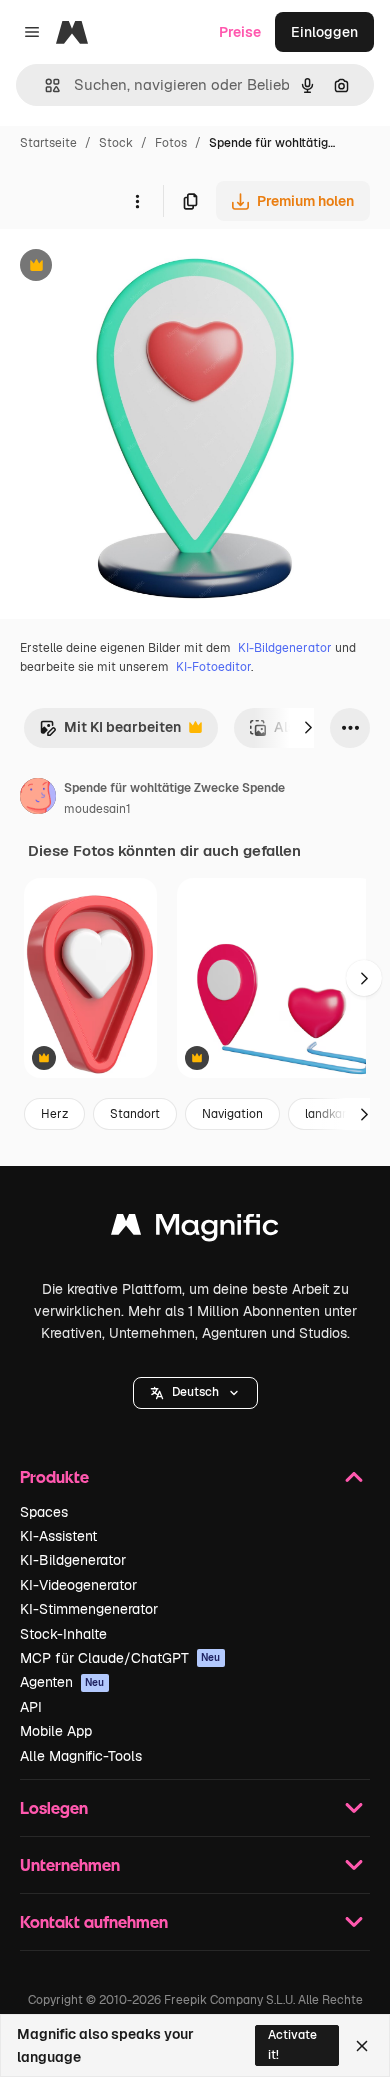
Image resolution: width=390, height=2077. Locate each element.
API (31, 1707)
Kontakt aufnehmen (94, 1921)
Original (128, 267)
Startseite (48, 143)
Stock (116, 143)
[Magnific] (195, 1229)
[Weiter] (308, 728)
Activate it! (292, 2044)
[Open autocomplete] (44, 85)
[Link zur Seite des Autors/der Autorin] (38, 799)
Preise (240, 32)
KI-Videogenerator (78, 1585)
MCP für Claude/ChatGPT (120, 1658)
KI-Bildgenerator (285, 648)
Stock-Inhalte (63, 1634)
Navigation (232, 1114)
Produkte (54, 1476)
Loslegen (54, 1807)
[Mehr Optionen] (137, 201)
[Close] (362, 2046)
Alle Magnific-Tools (81, 1756)
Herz (54, 1114)
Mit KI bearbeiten (110, 732)
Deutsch (195, 1392)
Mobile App (56, 1731)
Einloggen (324, 32)
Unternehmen (70, 1864)
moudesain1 (97, 809)
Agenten (62, 1682)
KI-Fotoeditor (213, 667)
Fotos (171, 143)
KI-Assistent (58, 1536)
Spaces (44, 1512)
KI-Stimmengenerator (89, 1609)
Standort (135, 1114)
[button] (195, 1393)
